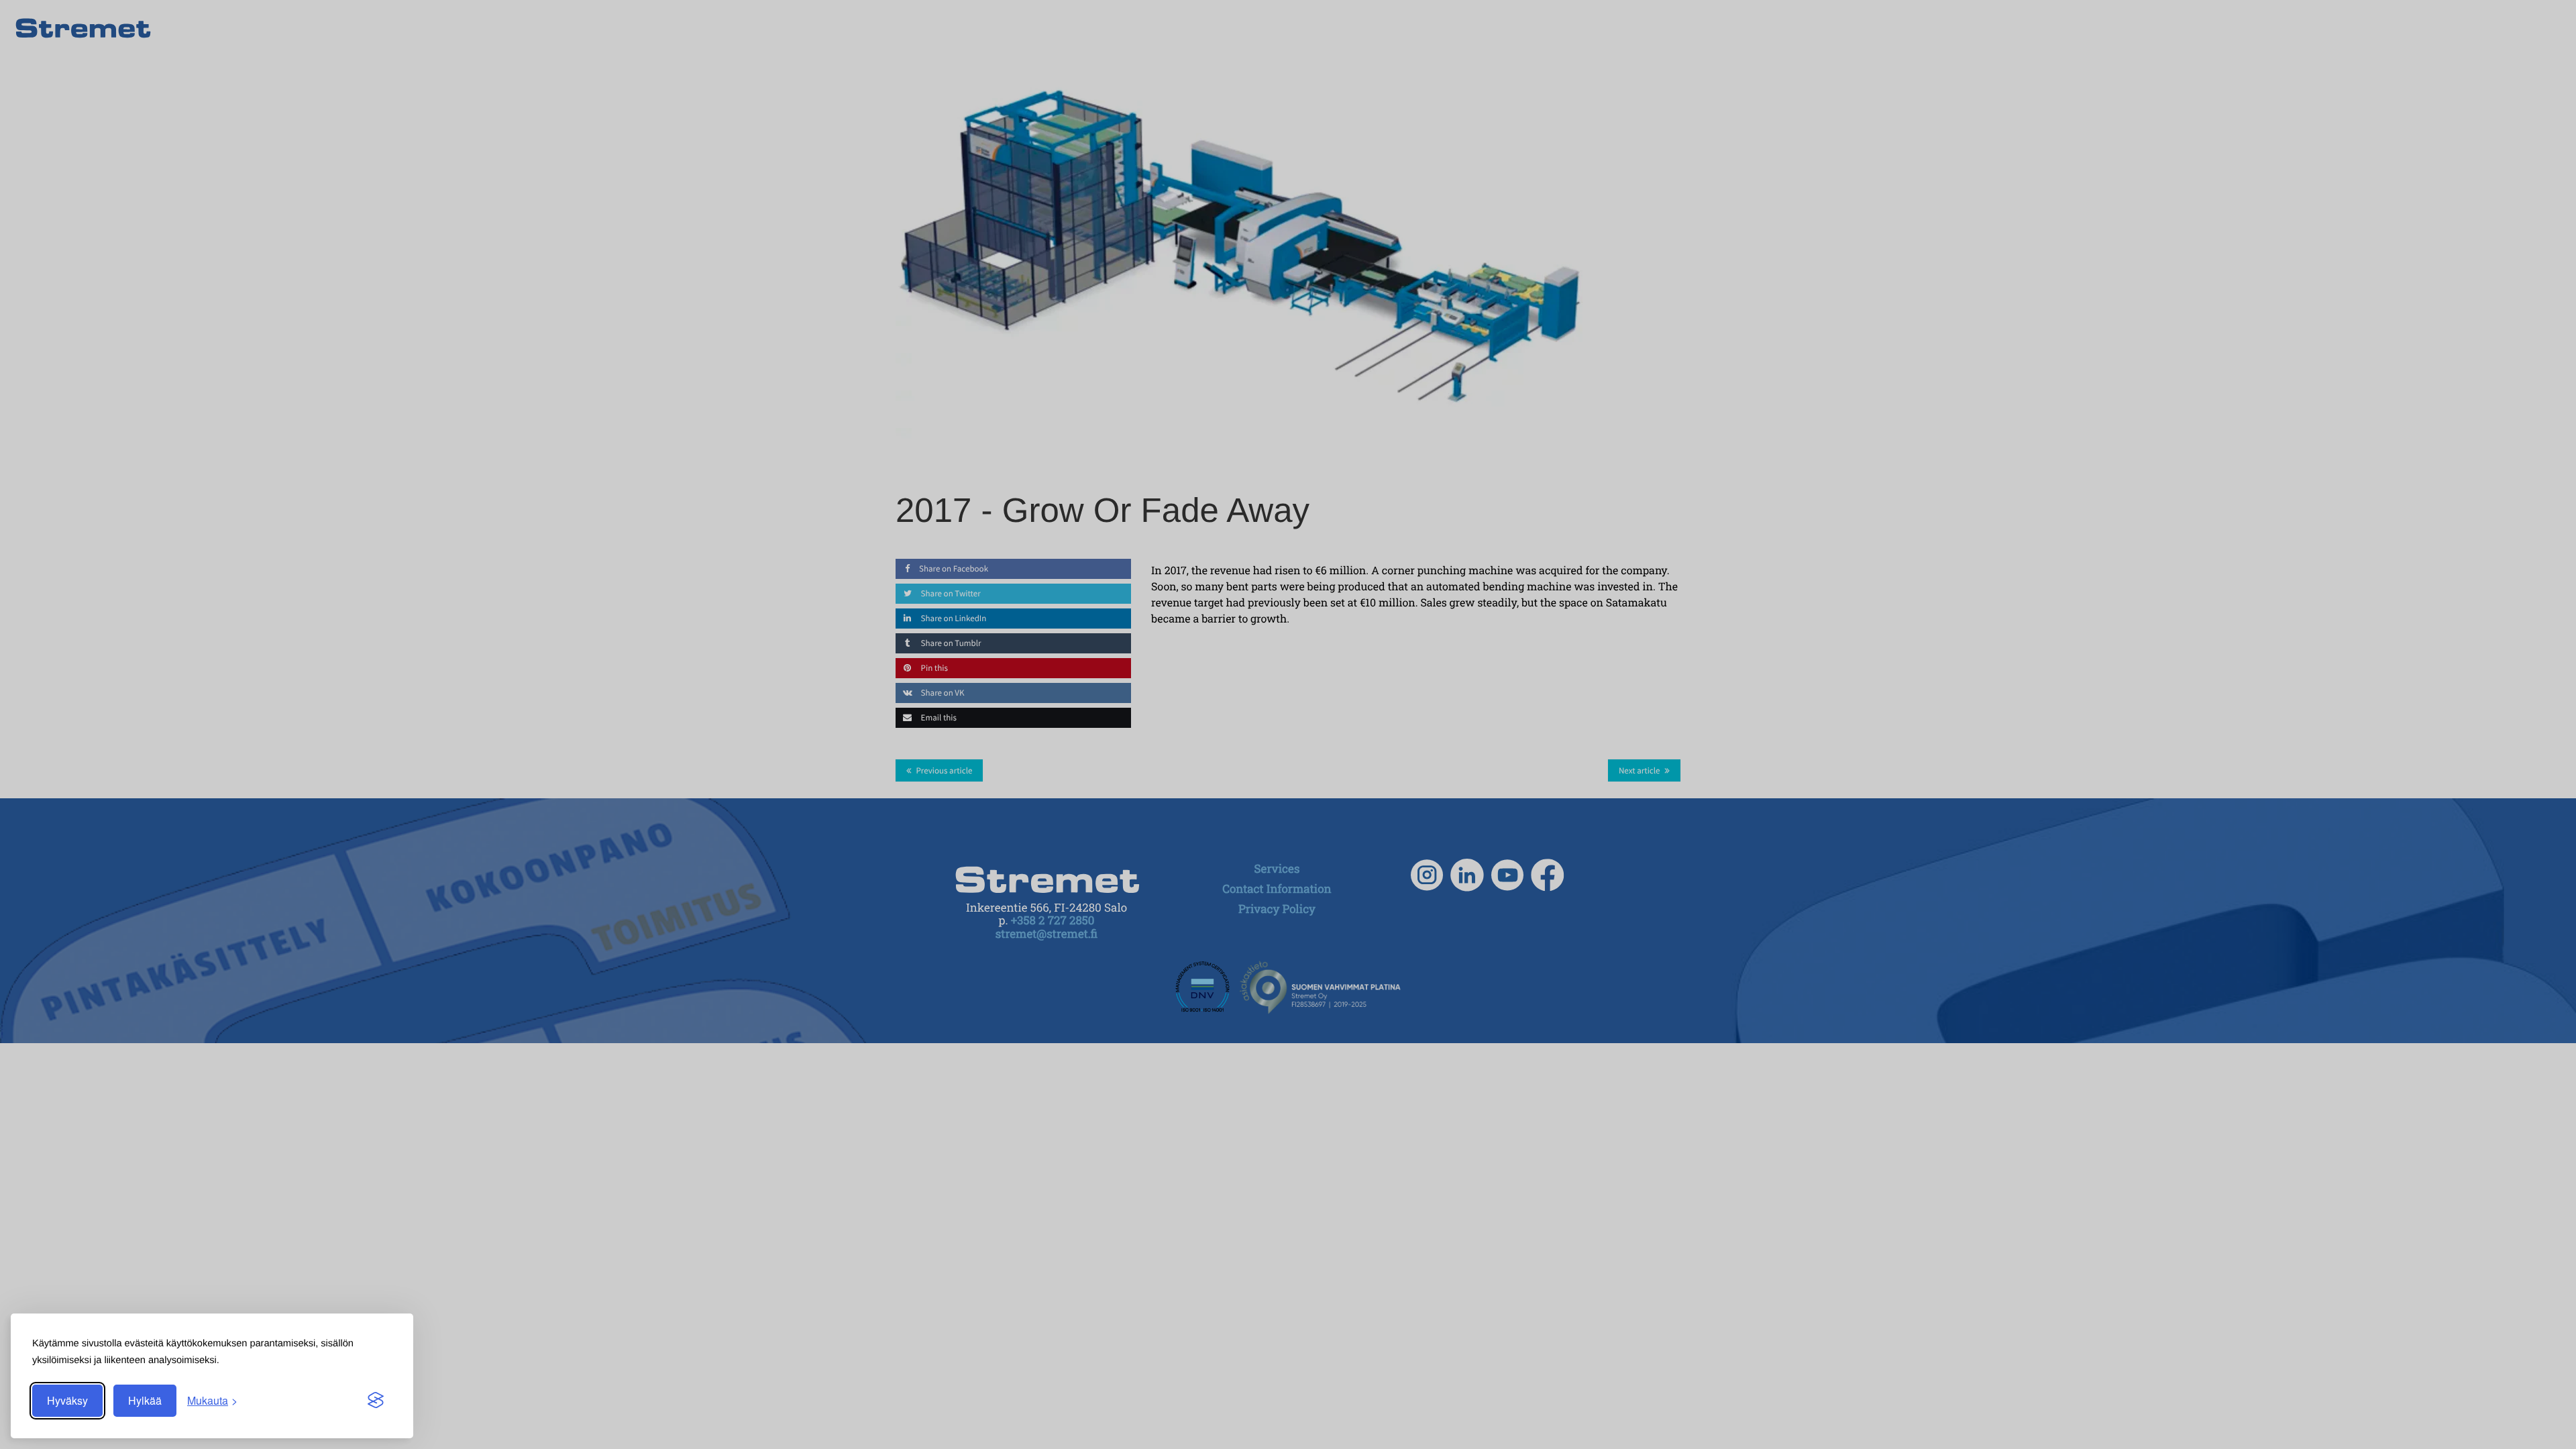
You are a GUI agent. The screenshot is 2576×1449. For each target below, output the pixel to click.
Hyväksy (67, 1400)
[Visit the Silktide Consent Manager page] (376, 1401)
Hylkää (145, 1400)
